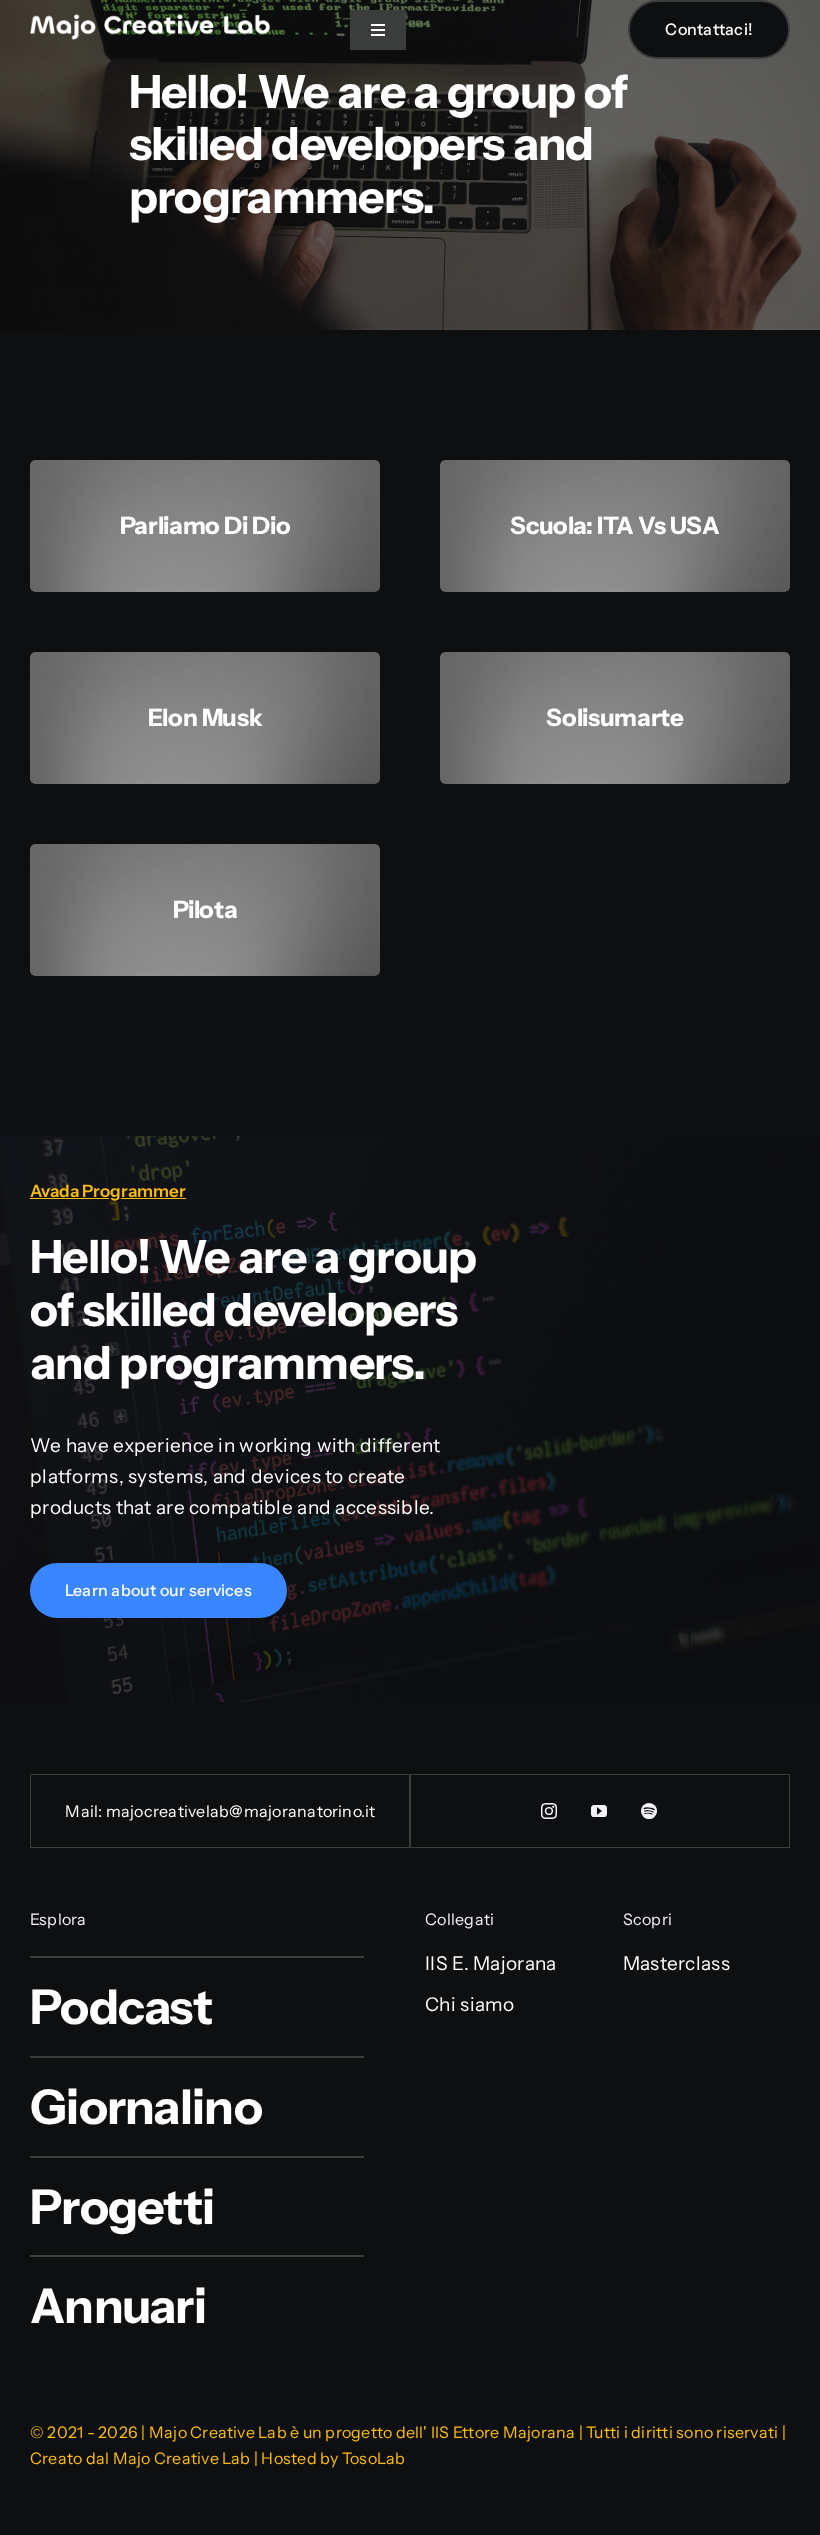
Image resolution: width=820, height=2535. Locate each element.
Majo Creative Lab (182, 2458)
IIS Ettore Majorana (503, 2432)
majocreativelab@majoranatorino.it (241, 1811)
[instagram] (550, 1811)
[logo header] (150, 23)
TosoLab (374, 2458)
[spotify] (650, 1811)
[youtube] (600, 1811)
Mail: (85, 1811)
